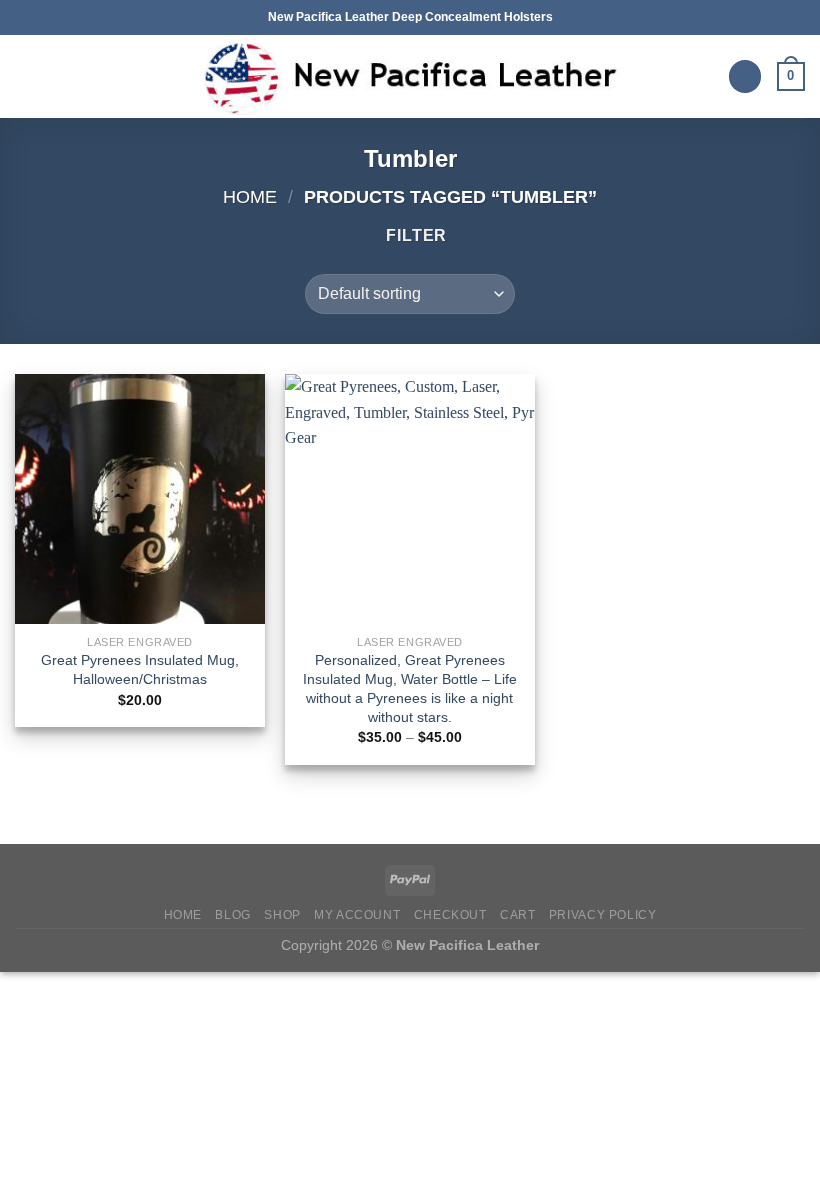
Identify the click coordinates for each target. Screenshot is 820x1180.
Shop (282, 915)
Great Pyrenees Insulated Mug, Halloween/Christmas (140, 669)
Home (250, 196)
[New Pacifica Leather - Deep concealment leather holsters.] (410, 77)
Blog (232, 915)
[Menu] (27, 76)
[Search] (745, 76)
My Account (357, 915)
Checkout (450, 915)
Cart (517, 915)
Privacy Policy (603, 915)
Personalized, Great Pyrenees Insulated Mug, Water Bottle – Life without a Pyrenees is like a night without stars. (410, 688)
